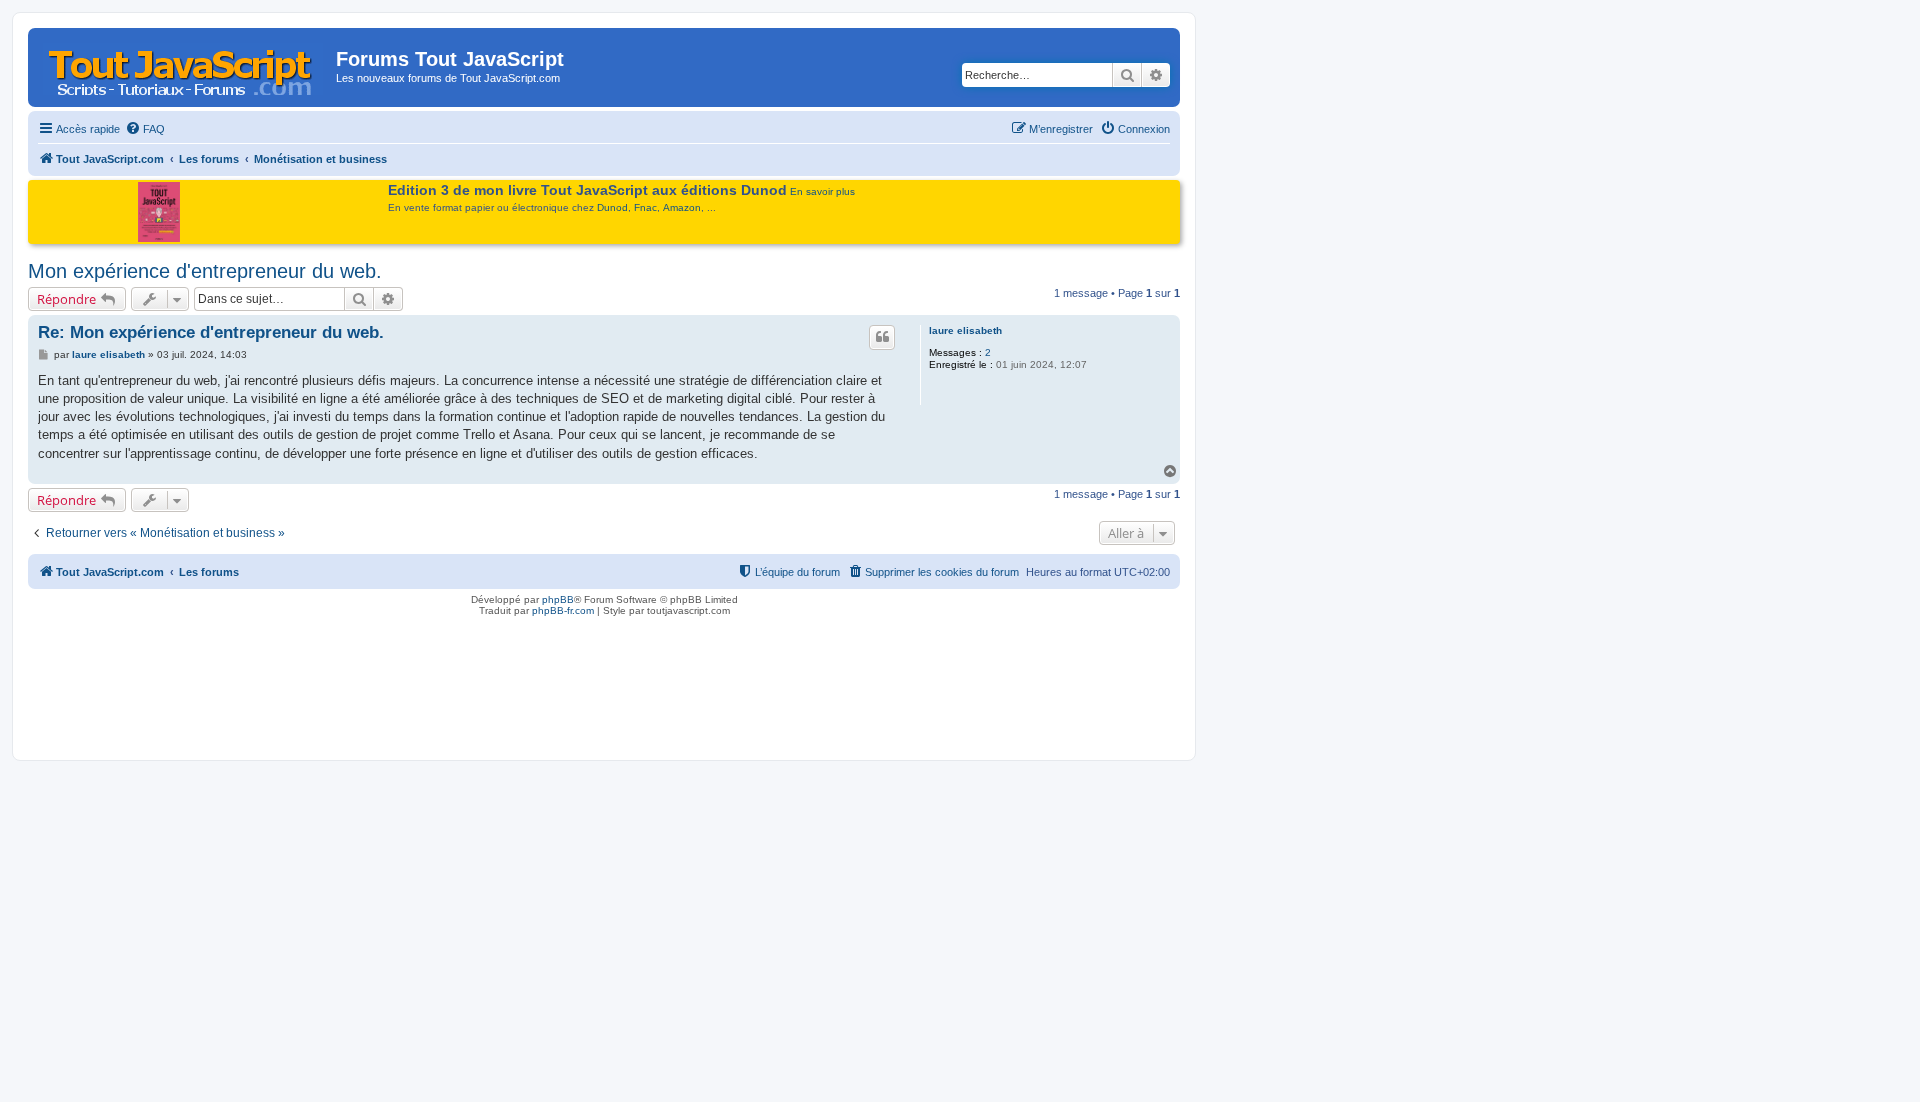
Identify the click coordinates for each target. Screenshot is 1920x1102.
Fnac (645, 207)
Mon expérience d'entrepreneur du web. (205, 271)
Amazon (682, 207)
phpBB (558, 599)
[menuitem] (145, 129)
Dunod (612, 207)
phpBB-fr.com (563, 610)
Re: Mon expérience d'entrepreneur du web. (211, 332)
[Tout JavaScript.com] (184, 65)
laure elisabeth (965, 330)
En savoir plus (822, 191)
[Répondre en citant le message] (882, 337)
